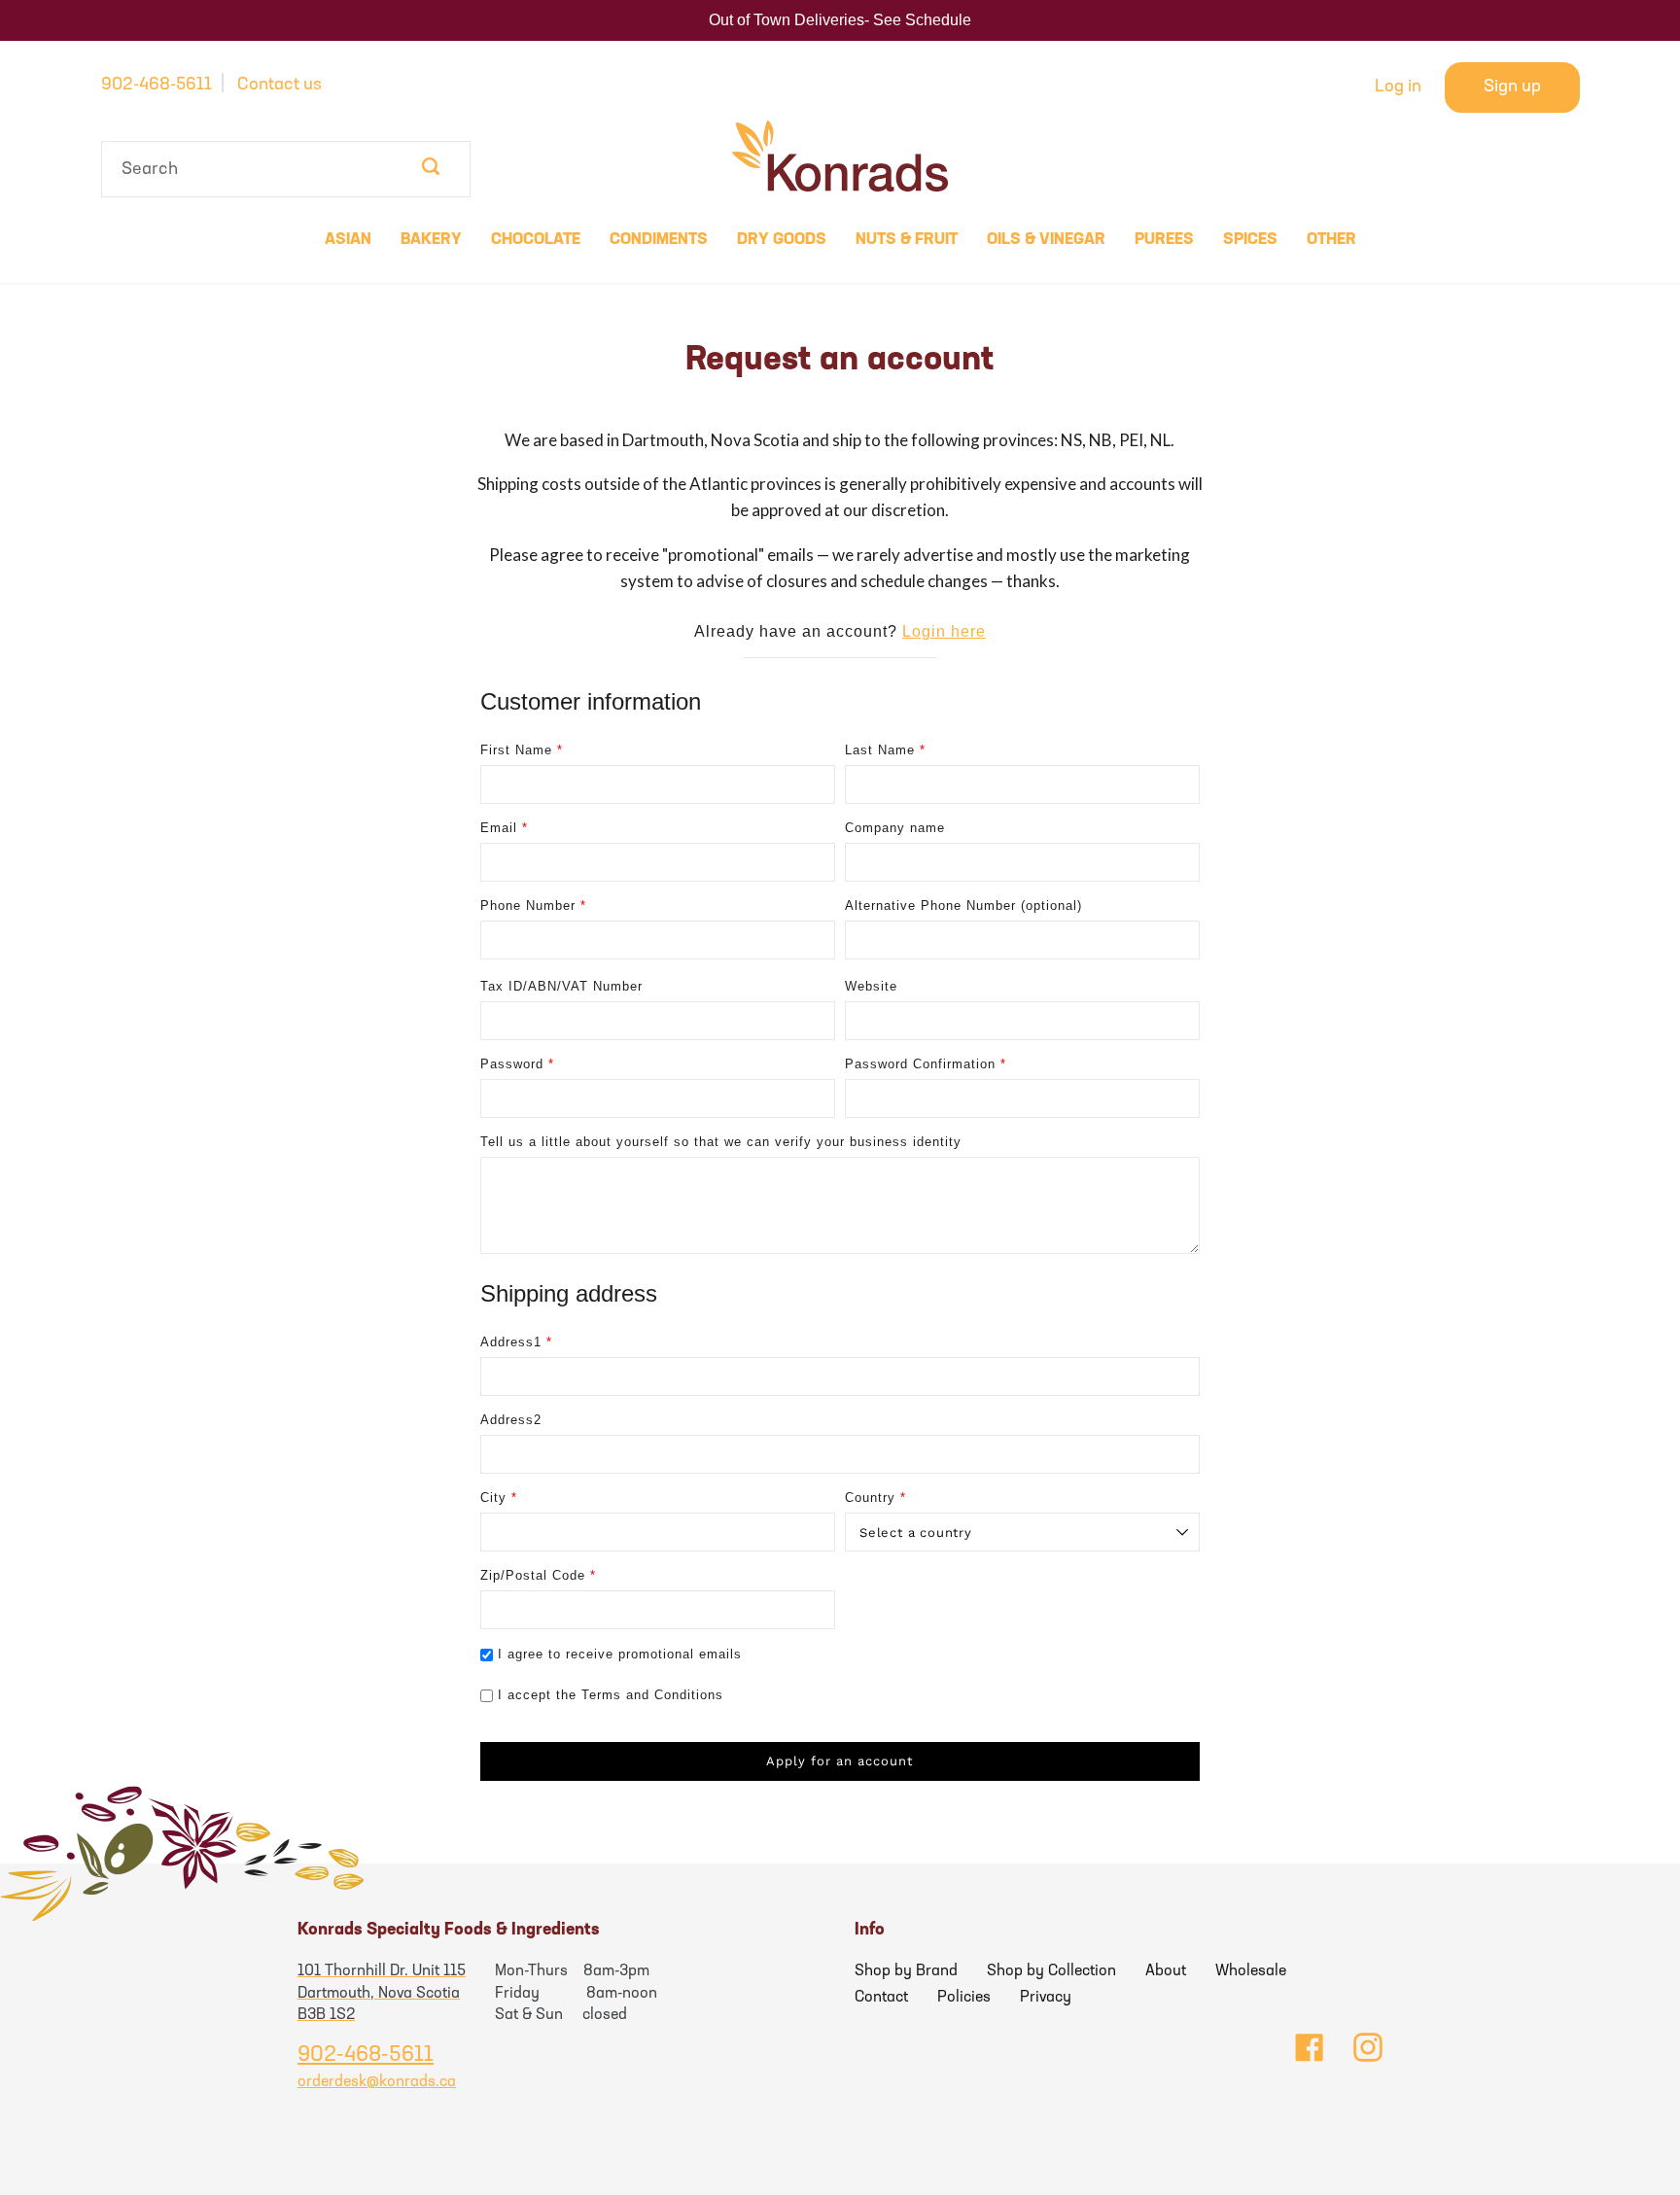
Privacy (1046, 1998)
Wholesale (1251, 1971)
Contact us (280, 86)
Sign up (1512, 87)
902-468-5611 (157, 86)
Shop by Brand (906, 1971)
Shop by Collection (1051, 1971)
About (1166, 1971)
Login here (944, 631)
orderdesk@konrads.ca (377, 2082)
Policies (964, 1998)
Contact (881, 1998)
